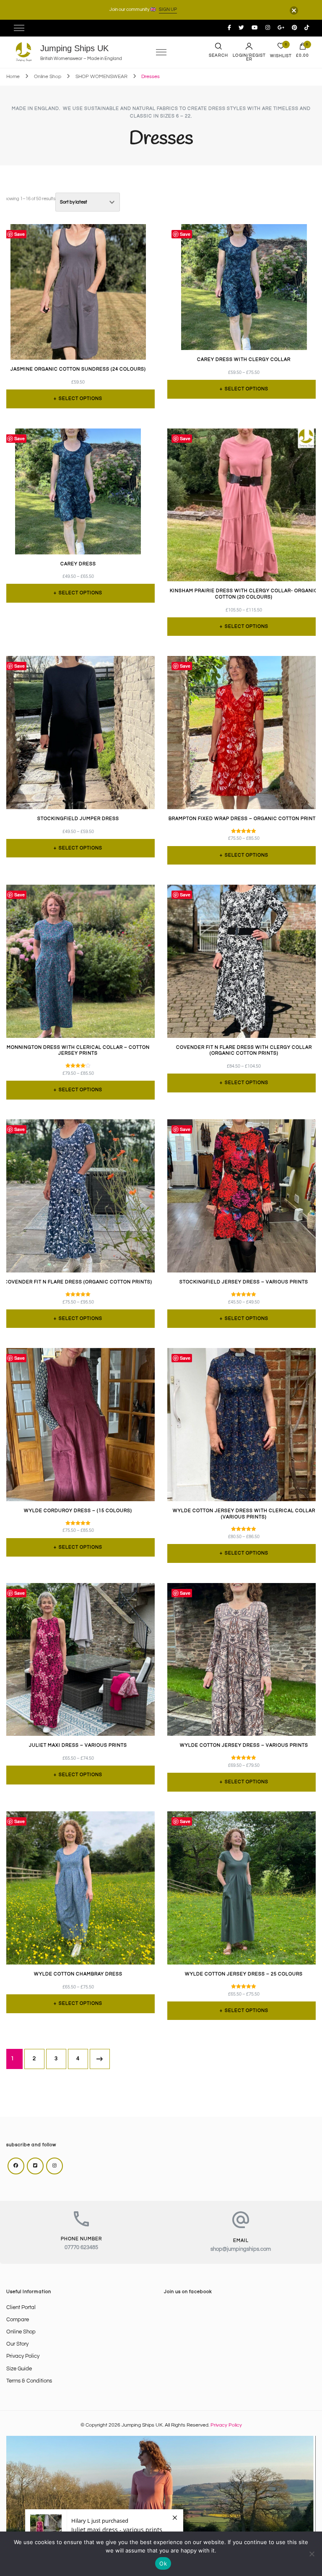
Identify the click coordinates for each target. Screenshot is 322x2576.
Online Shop (21, 2332)
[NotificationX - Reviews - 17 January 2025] (104, 2530)
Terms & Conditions (29, 2381)
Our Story (17, 2344)
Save (19, 234)
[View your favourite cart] (281, 48)
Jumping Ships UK (74, 48)
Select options (80, 398)
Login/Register (249, 57)
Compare (18, 2320)
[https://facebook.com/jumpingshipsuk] (16, 2166)
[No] (312, 2554)
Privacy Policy (23, 2356)
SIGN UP (168, 9)
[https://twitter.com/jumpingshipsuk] (35, 2166)
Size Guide (19, 2369)
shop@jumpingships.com (241, 2249)
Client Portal (21, 2308)
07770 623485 (81, 2248)
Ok (163, 2563)
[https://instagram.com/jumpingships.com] (55, 2166)
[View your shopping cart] (303, 48)
